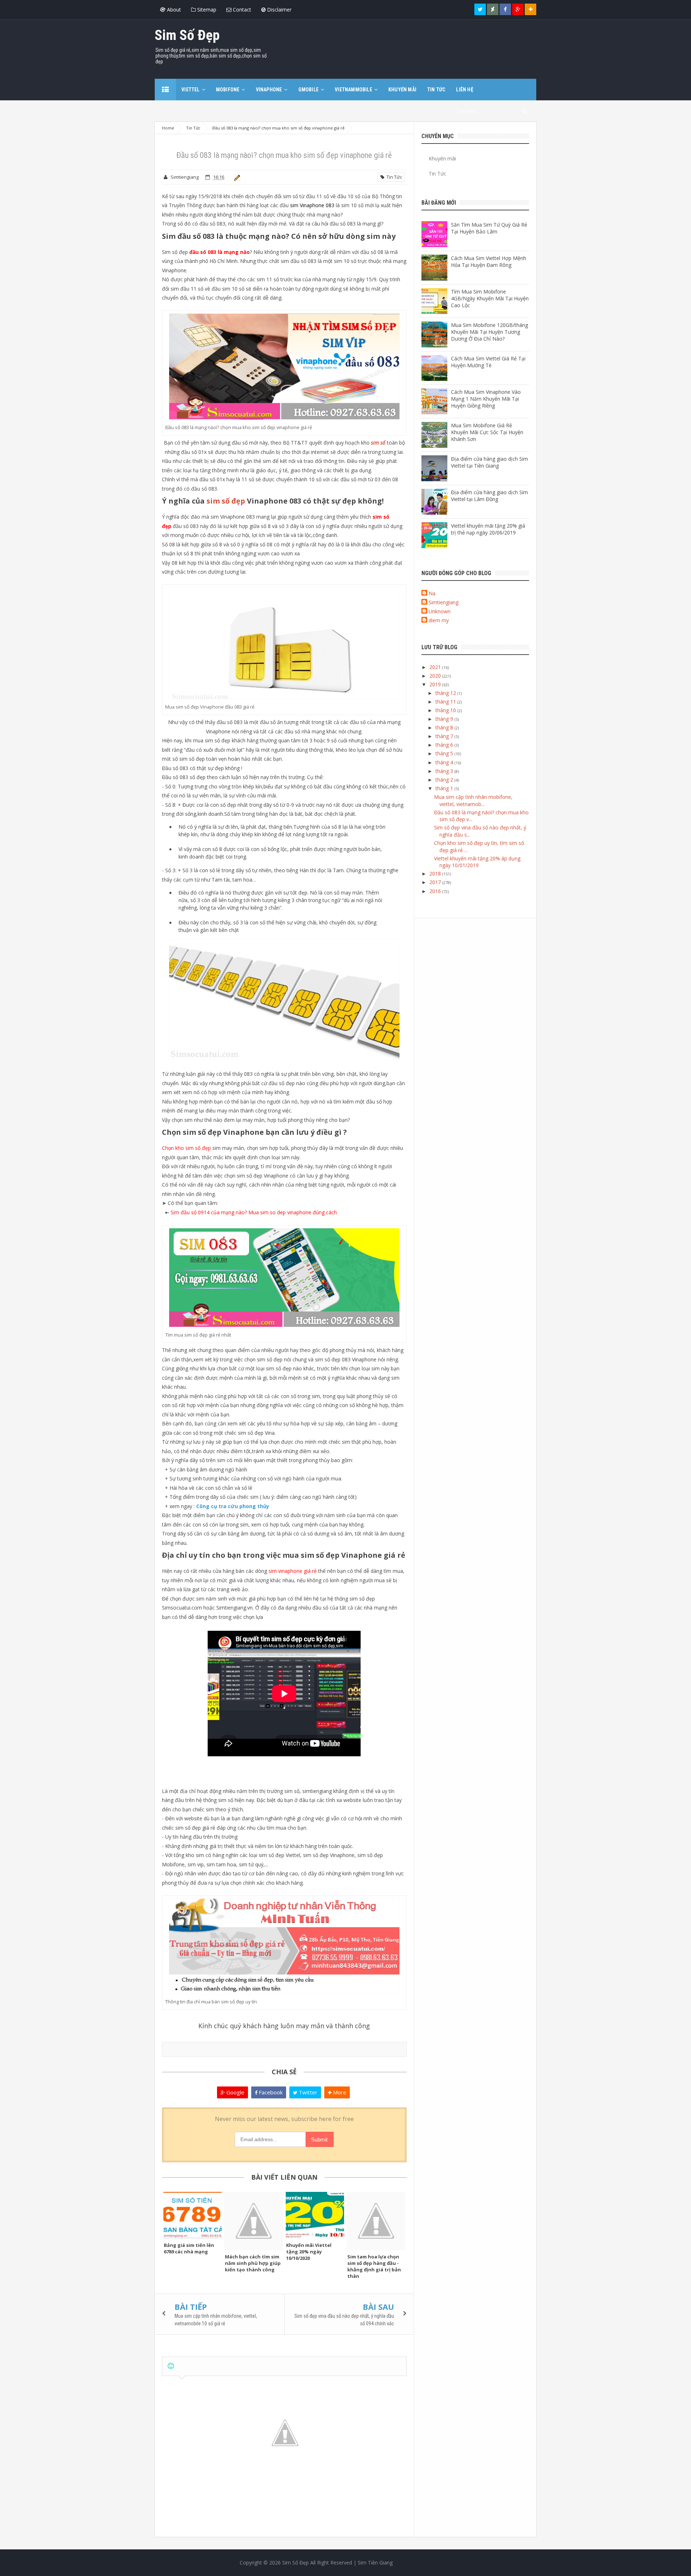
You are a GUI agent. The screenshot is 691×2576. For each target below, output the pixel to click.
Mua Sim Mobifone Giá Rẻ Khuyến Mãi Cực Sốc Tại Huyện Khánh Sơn (487, 432)
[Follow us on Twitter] (480, 9)
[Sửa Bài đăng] (236, 177)
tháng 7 (445, 736)
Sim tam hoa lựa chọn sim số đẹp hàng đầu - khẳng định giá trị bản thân (374, 2266)
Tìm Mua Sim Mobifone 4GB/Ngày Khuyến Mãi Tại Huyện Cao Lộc (490, 298)
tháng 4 (445, 762)
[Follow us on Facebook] (505, 9)
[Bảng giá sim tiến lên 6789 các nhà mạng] (193, 2215)
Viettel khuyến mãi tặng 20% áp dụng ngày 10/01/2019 (477, 862)
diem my (439, 620)
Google (235, 2092)
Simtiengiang (444, 602)
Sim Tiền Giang (375, 2563)
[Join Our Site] (530, 9)
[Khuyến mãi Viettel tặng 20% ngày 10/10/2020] (315, 2215)
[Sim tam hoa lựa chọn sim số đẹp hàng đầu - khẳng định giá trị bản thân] (376, 2221)
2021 (436, 667)
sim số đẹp (226, 501)
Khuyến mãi (442, 158)
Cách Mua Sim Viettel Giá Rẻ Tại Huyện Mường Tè (488, 362)
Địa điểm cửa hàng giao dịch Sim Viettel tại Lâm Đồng (489, 496)
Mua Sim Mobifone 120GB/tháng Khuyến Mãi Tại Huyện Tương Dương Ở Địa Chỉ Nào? (489, 332)
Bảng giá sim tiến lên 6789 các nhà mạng (189, 2248)
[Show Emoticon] (171, 2366)
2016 (436, 891)
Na (432, 593)
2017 (436, 882)
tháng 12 (446, 693)
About (173, 10)
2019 (436, 684)
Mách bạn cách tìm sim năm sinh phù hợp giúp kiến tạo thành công (253, 2263)
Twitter (307, 2092)
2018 (436, 873)
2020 (436, 676)
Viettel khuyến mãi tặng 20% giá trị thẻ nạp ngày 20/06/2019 (488, 529)
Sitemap (206, 10)
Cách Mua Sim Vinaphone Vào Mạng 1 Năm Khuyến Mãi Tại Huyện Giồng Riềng (486, 399)
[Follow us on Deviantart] (493, 9)
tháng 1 (445, 788)
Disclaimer (279, 10)
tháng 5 (445, 753)
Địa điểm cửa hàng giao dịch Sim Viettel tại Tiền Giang (489, 462)
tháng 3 (445, 771)
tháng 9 (445, 719)
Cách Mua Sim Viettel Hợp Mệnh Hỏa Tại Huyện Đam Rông (489, 261)
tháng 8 (445, 727)
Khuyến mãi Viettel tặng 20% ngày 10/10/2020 (309, 2252)
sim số (378, 443)
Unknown (440, 611)
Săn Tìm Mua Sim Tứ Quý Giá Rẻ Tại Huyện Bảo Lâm (489, 228)
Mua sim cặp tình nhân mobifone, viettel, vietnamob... (473, 800)
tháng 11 (446, 702)
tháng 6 (445, 745)
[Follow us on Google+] (518, 9)
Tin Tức (393, 177)
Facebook (270, 2092)
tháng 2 (445, 780)
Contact (241, 10)
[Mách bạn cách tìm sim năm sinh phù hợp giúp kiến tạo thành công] (254, 2221)
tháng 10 (446, 710)
